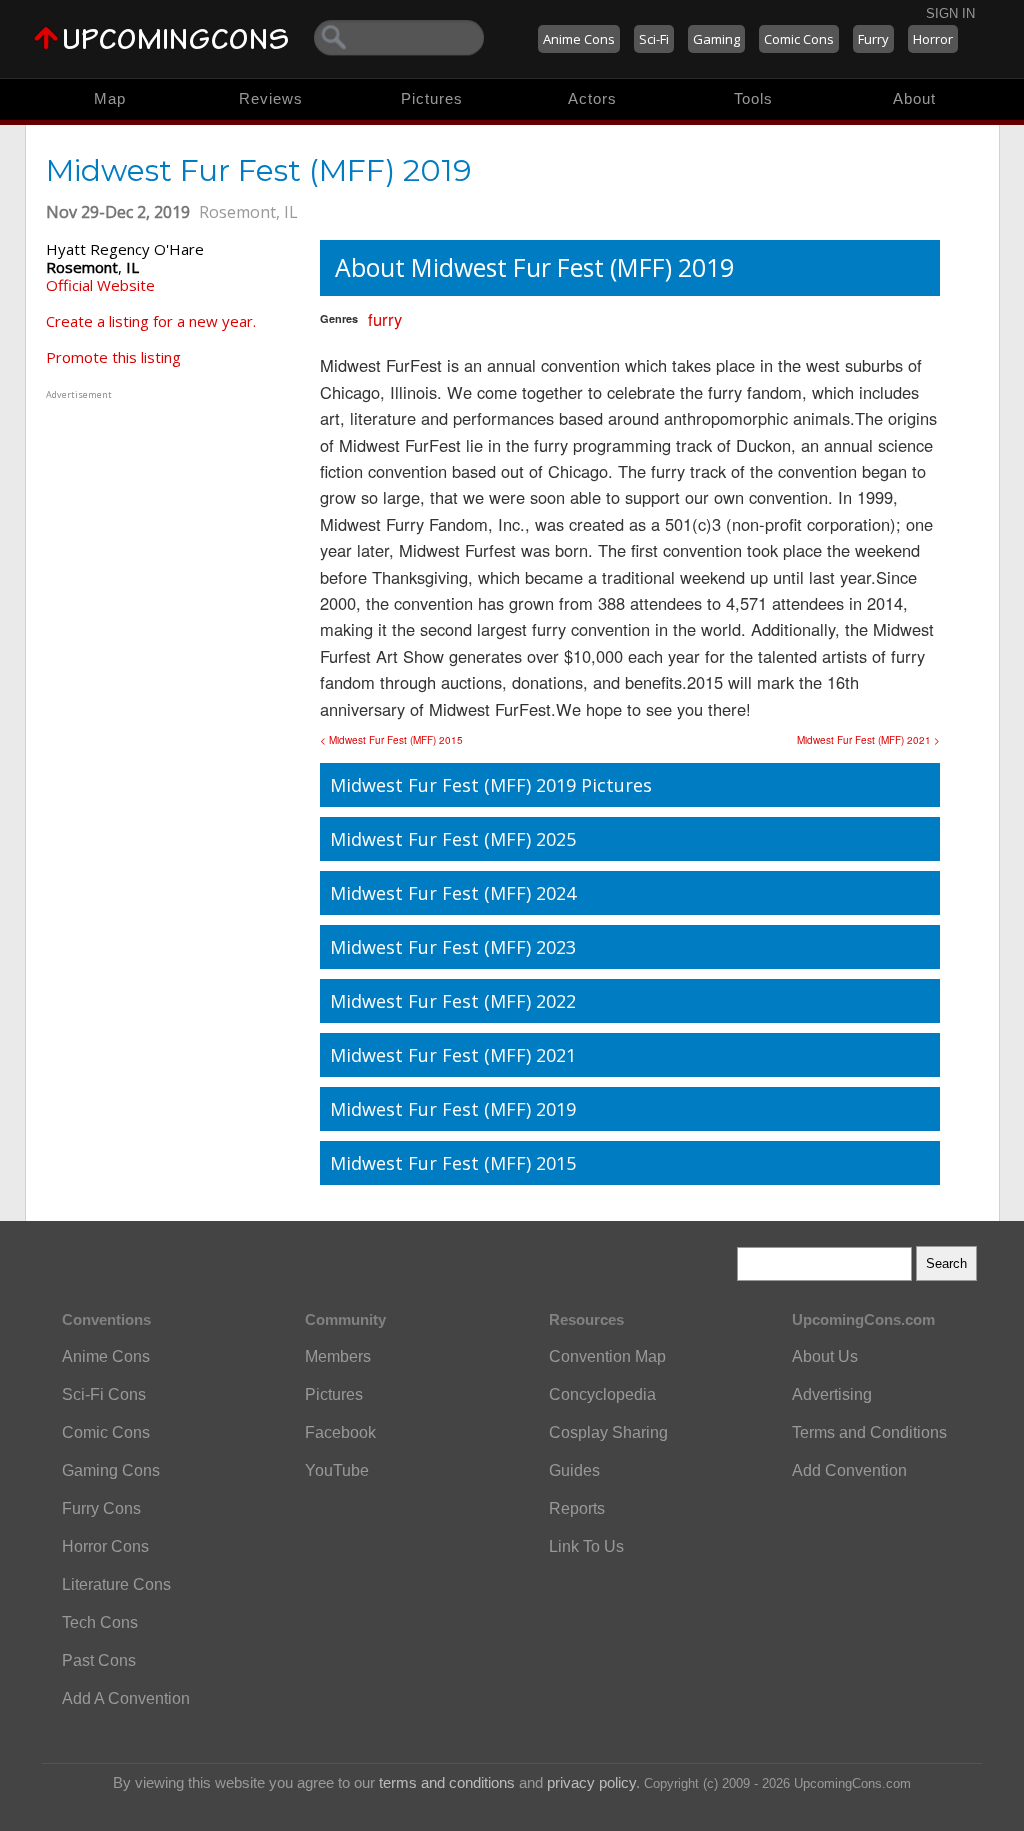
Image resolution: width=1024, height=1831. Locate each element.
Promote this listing (113, 357)
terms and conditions (447, 1782)
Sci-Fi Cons (104, 1394)
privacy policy (591, 1782)
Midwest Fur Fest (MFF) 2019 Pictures (491, 785)
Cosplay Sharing (608, 1432)
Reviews (271, 98)
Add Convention (849, 1470)
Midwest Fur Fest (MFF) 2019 (453, 1109)
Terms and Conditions (869, 1432)
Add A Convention (126, 1698)
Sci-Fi (654, 39)
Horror (933, 39)
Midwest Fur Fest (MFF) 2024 (453, 893)
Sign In (950, 13)
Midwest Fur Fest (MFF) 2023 (453, 947)
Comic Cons (799, 39)
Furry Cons (101, 1508)
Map (110, 98)
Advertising (832, 1394)
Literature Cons (116, 1584)
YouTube (337, 1470)
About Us (825, 1356)
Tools (753, 98)
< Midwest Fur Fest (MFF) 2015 (391, 740)
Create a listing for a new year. (151, 321)
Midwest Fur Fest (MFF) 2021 (453, 1055)
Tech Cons (100, 1622)
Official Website (100, 285)
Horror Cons (105, 1546)
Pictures (432, 98)
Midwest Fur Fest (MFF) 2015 (453, 1163)
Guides (574, 1470)
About (914, 98)
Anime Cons (579, 39)
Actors (592, 98)
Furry (873, 39)
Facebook (340, 1432)
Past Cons (99, 1660)
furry (385, 319)
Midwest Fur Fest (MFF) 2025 (453, 839)
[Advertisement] (171, 529)
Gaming (716, 39)
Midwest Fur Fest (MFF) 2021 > (868, 740)
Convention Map (607, 1356)
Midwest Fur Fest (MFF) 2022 (453, 1001)
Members (338, 1356)
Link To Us (586, 1546)
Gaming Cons (111, 1470)
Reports (577, 1508)
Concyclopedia (602, 1394)
